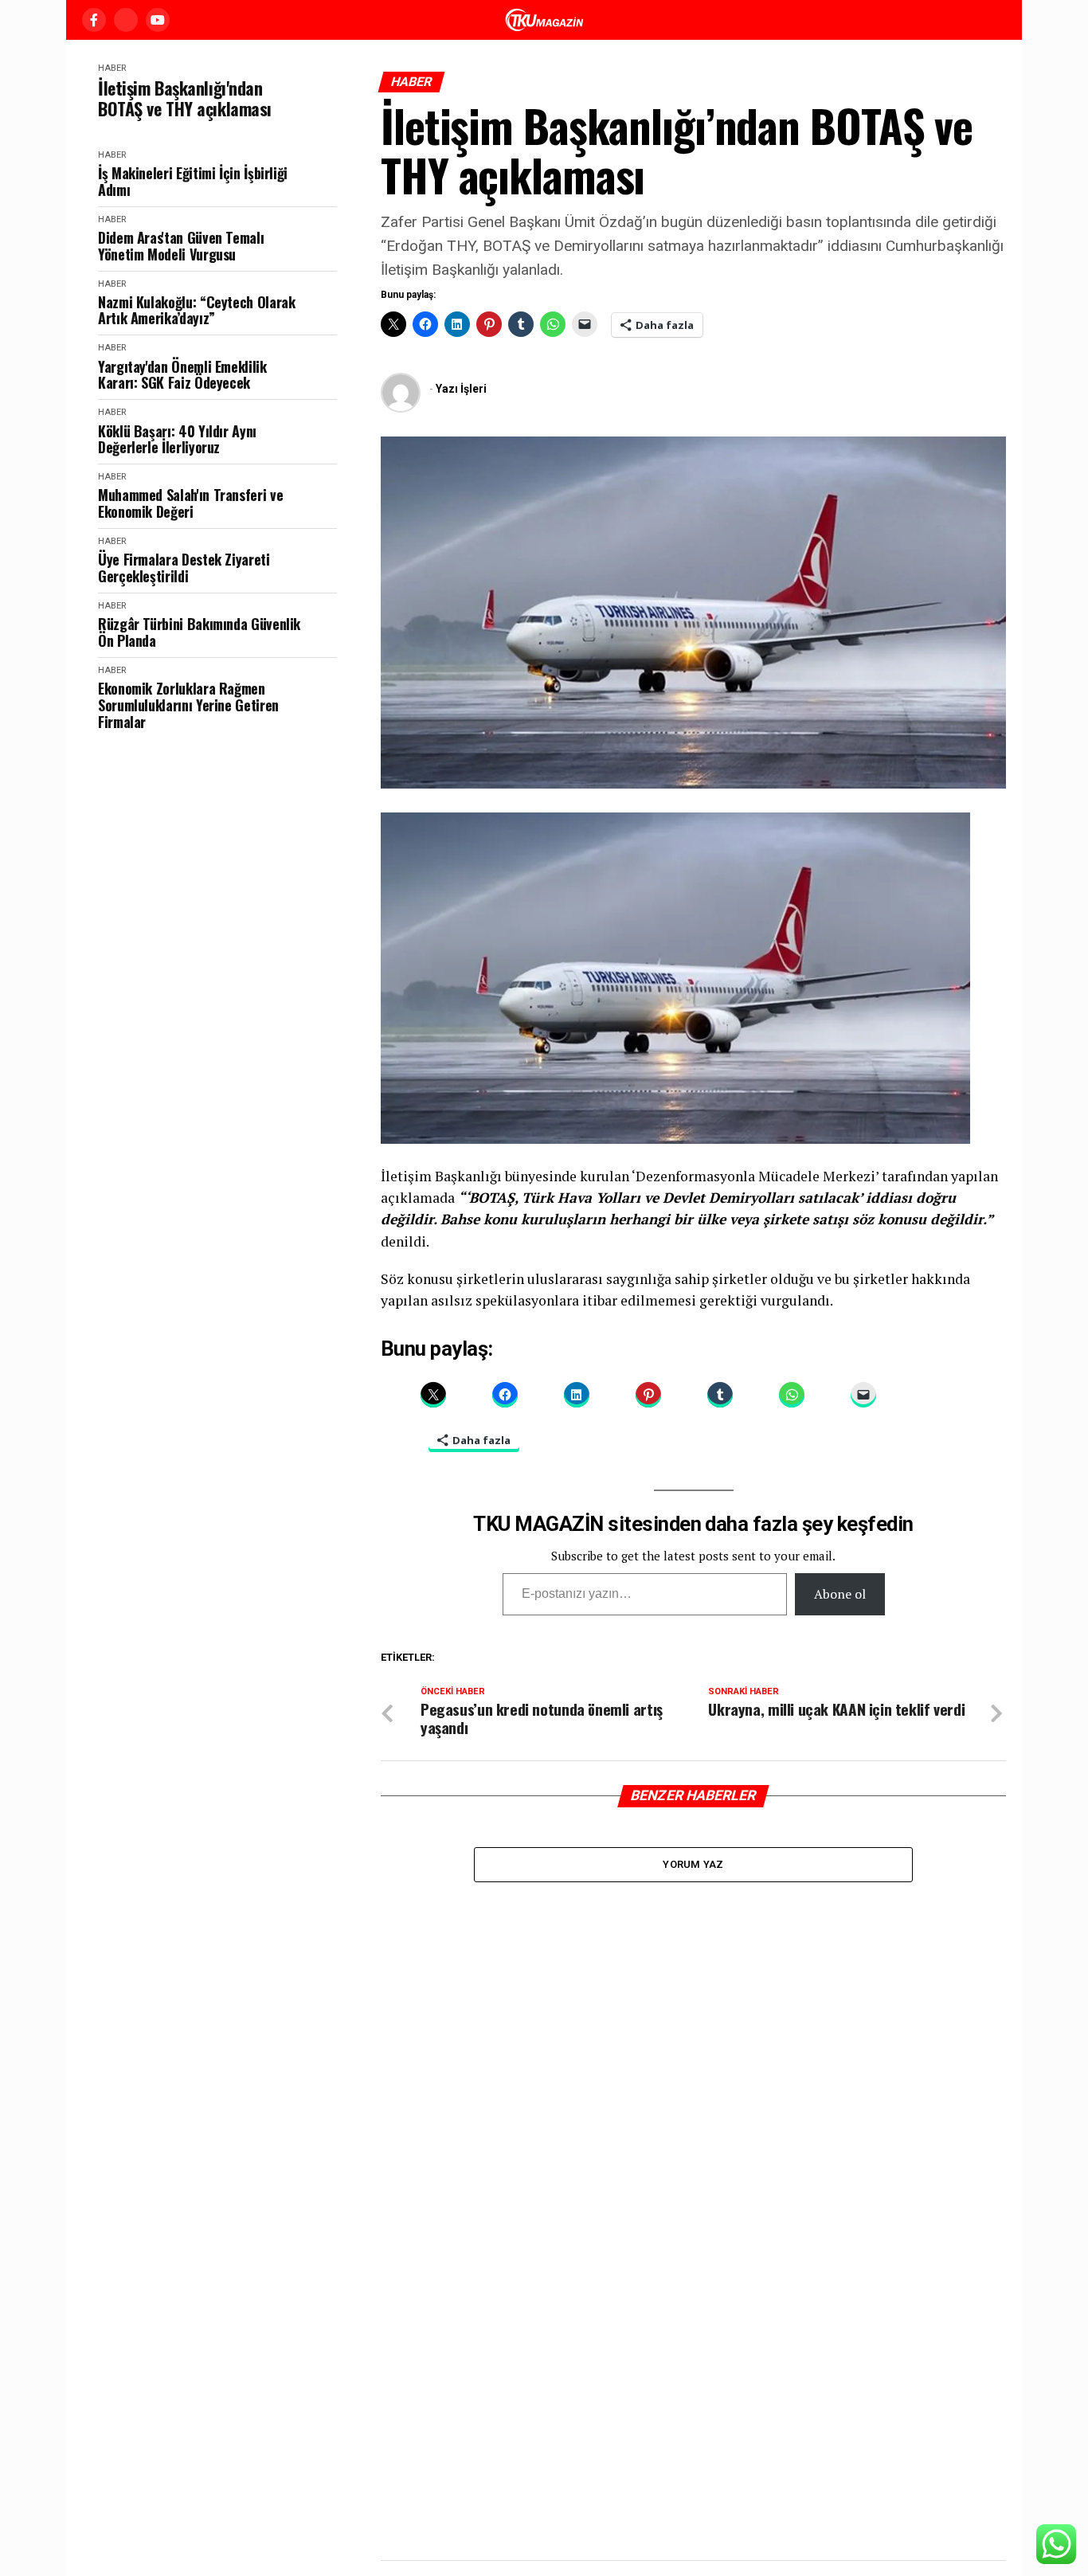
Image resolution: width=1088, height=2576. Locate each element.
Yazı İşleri (461, 389)
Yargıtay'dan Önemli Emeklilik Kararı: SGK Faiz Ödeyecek (182, 375)
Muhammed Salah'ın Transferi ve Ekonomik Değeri (190, 503)
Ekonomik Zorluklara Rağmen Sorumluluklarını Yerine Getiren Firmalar (188, 705)
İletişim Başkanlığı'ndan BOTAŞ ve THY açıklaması (185, 98)
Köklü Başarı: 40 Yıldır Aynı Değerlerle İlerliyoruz (177, 439)
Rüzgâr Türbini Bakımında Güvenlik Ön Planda (199, 632)
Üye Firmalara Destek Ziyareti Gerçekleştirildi (184, 568)
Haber (112, 68)
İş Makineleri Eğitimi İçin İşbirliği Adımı (193, 181)
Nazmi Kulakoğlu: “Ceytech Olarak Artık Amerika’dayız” (196, 310)
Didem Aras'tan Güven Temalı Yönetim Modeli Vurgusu (181, 246)
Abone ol (840, 1594)
